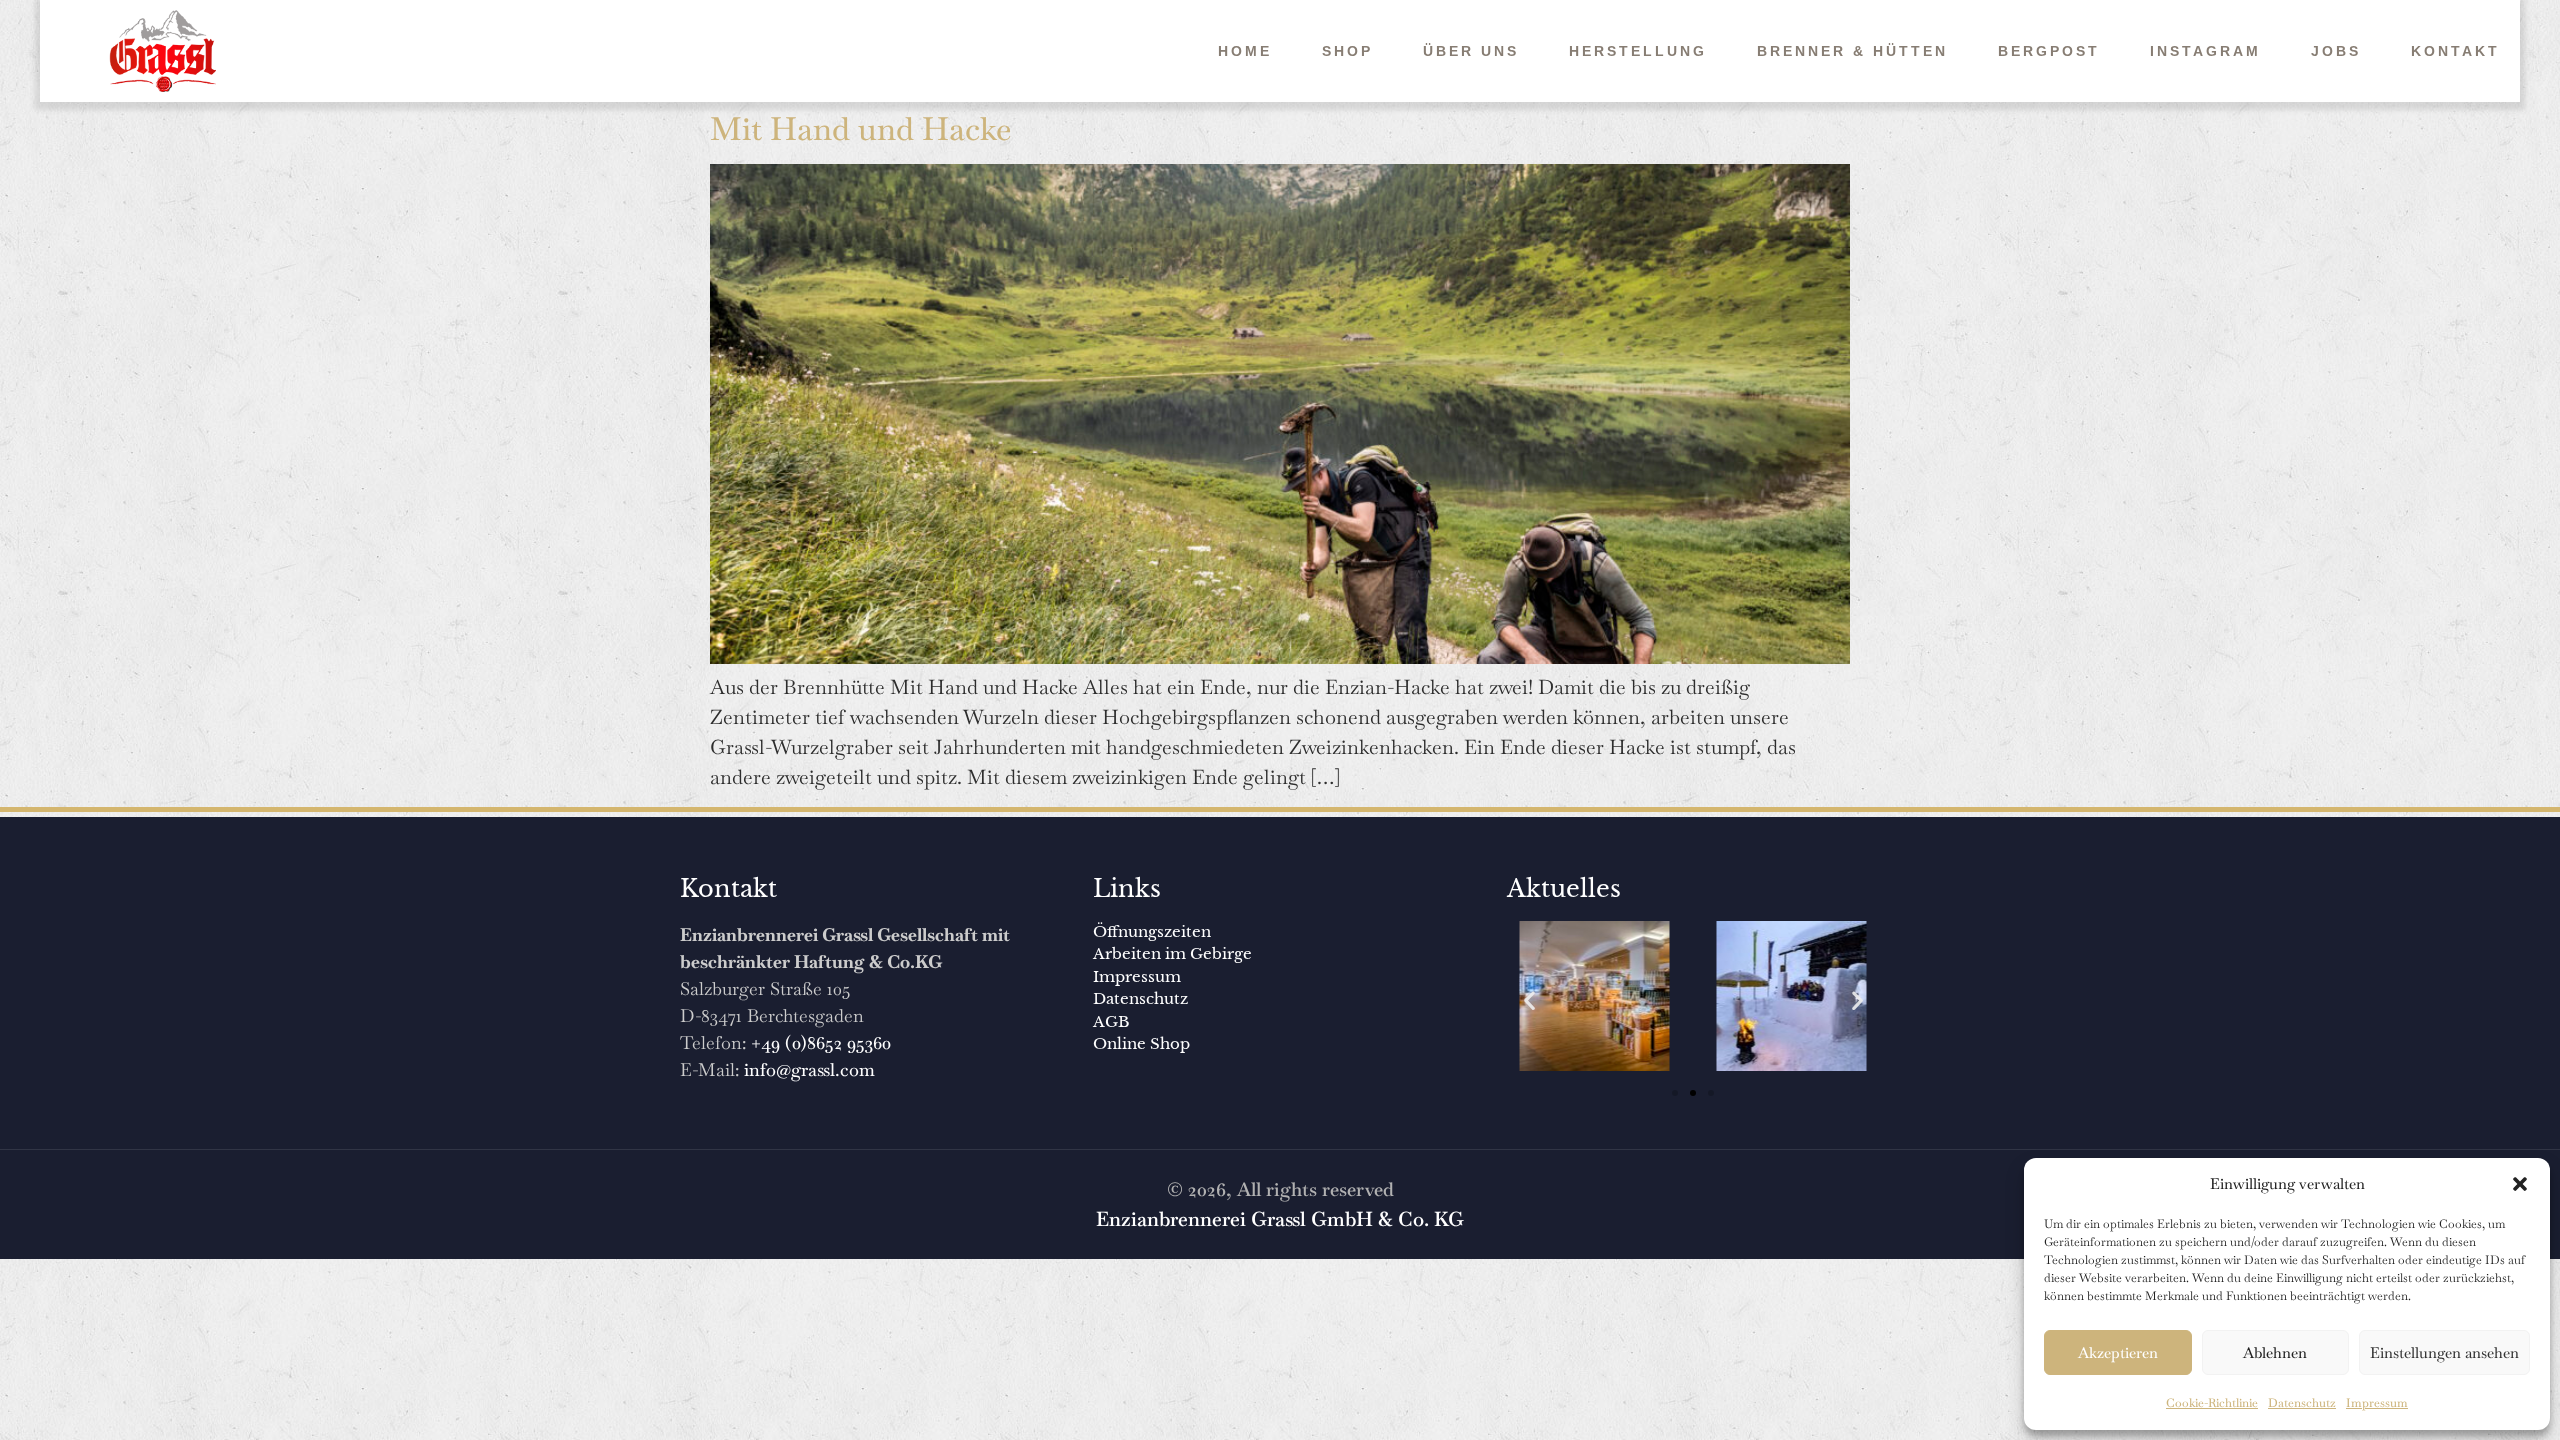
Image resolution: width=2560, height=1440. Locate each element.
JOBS (2336, 51)
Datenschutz (2302, 1403)
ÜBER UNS (1471, 51)
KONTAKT (2455, 51)
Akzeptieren (2118, 1352)
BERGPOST (2049, 51)
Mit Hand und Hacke (860, 128)
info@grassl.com (809, 1069)
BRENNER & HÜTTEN (1852, 51)
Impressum (2377, 1403)
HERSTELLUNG (1638, 51)
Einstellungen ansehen (2444, 1352)
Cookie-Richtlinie (2212, 1403)
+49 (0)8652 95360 (821, 1042)
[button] (2520, 1184)
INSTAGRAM (2205, 51)
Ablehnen (2275, 1352)
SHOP (1347, 51)
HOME (1245, 51)
